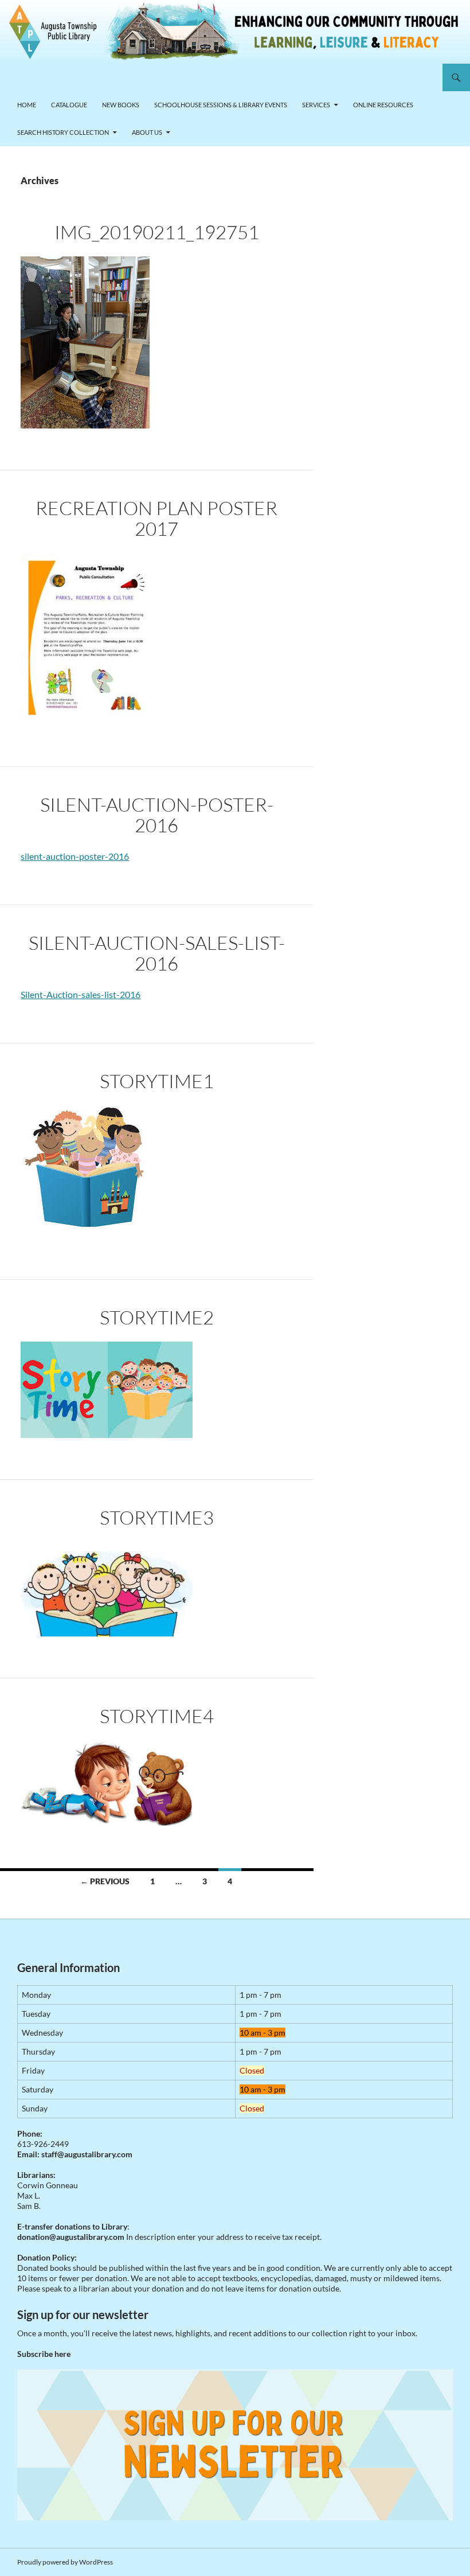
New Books (121, 105)
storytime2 (157, 1317)
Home (27, 105)
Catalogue (69, 105)
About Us (147, 132)
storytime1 (157, 1081)
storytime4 (157, 1716)
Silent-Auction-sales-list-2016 (157, 953)
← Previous (105, 1881)
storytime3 (157, 1517)
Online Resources (383, 105)
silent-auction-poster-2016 (157, 815)
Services (316, 105)
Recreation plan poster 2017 (156, 518)
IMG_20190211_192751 (157, 232)
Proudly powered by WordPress (65, 2562)
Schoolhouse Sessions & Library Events (221, 105)
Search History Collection (63, 132)
